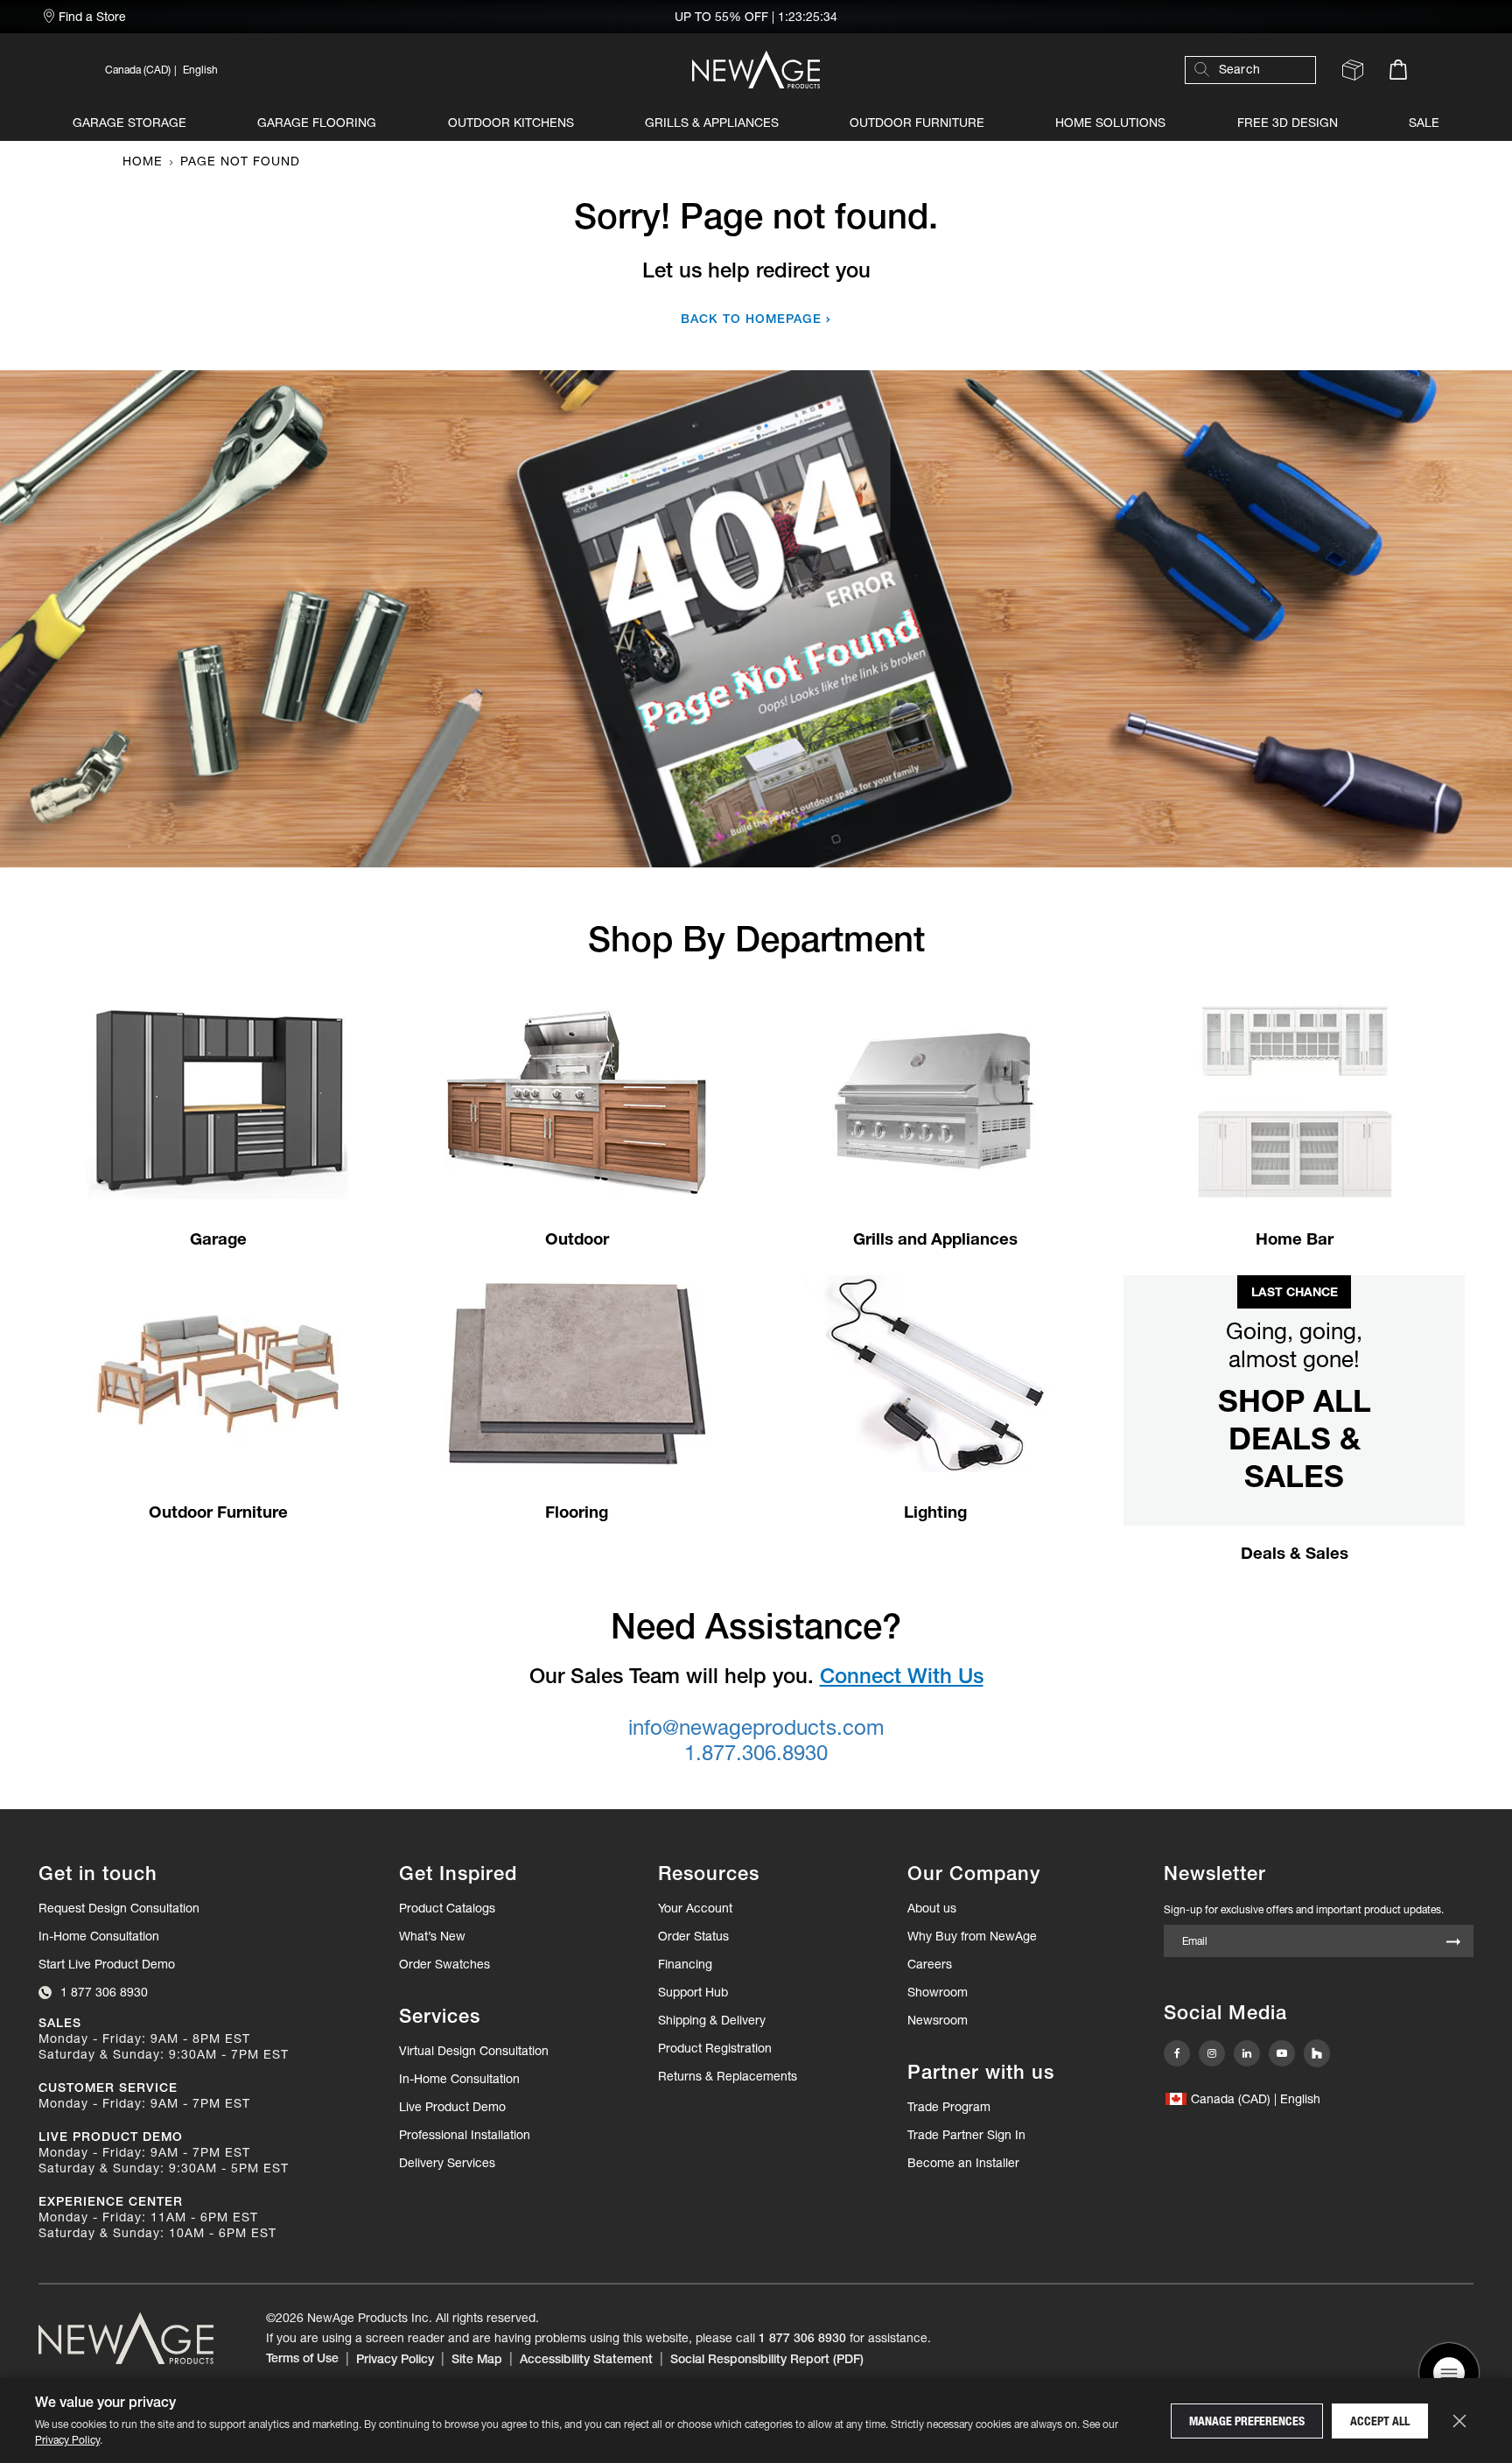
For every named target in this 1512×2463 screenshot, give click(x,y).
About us (932, 1908)
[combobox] (1259, 70)
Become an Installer (963, 2163)
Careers (930, 1964)
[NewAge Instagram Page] (1212, 2053)
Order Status (693, 1936)
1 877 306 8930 (802, 2338)
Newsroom (938, 2020)
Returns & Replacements (728, 2076)
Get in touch (98, 1874)
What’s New (432, 1936)
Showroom (938, 1992)
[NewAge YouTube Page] (1282, 2053)
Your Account (695, 1908)
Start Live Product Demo (107, 1964)
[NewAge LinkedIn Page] (1247, 2053)
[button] (300, 70)
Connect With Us (902, 1676)
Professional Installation (465, 2135)
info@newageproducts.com (756, 1727)
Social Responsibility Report (767, 2359)
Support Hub (693, 1992)
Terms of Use (302, 2358)
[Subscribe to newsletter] (1453, 1943)
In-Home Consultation (99, 1936)
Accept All (1380, 2421)
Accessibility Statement (586, 2359)
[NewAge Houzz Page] (1317, 2053)
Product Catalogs (447, 1908)
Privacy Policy (67, 2440)
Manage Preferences (1247, 2421)
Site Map (477, 2359)
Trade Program (949, 2107)
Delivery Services (447, 2163)
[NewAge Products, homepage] (756, 70)
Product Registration (715, 2048)
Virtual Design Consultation (474, 2051)
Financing (685, 1964)
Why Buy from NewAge (972, 1936)
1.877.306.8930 (756, 1753)
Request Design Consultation (119, 1908)
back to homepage (751, 319)
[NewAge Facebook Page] (1177, 2053)
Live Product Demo (452, 2107)
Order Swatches (444, 1964)
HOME (143, 161)
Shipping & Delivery (712, 2020)
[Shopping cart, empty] (1398, 70)
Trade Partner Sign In (966, 2134)
